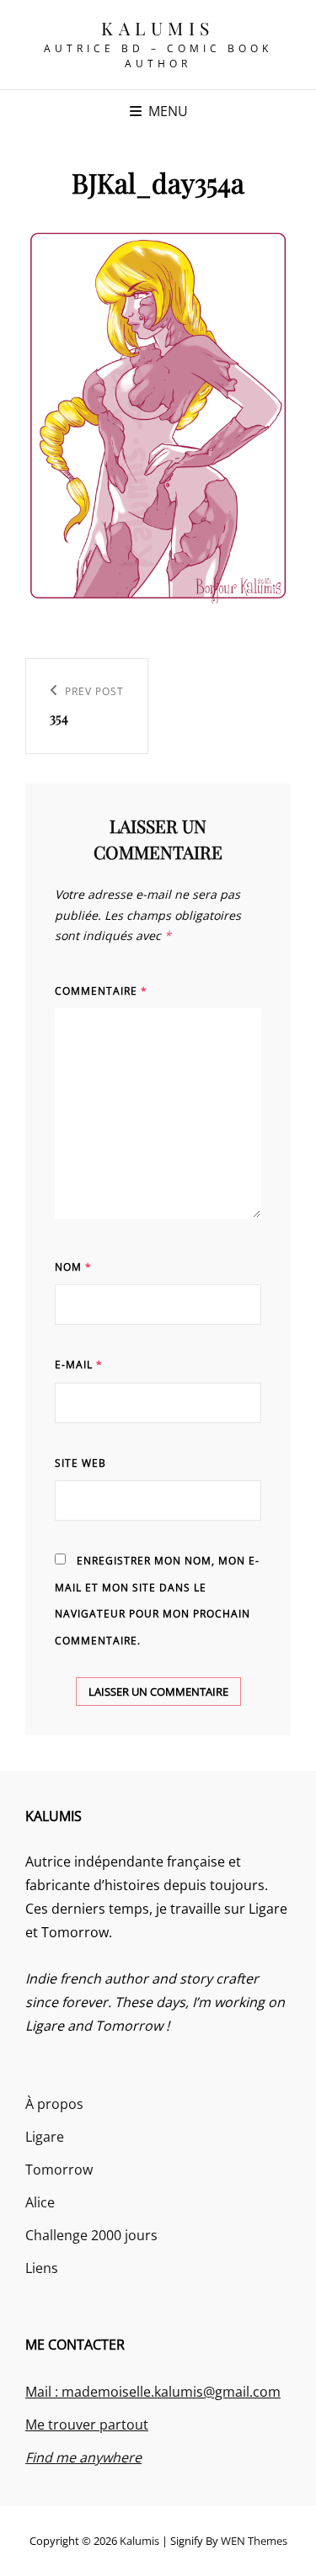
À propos (54, 2104)
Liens (42, 2268)
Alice (40, 2202)
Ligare (45, 2137)
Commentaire (101, 991)
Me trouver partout (87, 2425)
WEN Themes (254, 2541)
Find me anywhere (83, 2457)
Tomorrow (59, 2170)
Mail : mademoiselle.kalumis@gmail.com (153, 2392)
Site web (80, 1463)
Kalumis (158, 28)
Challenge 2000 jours (91, 2235)
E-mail (79, 1365)
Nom (73, 1267)
